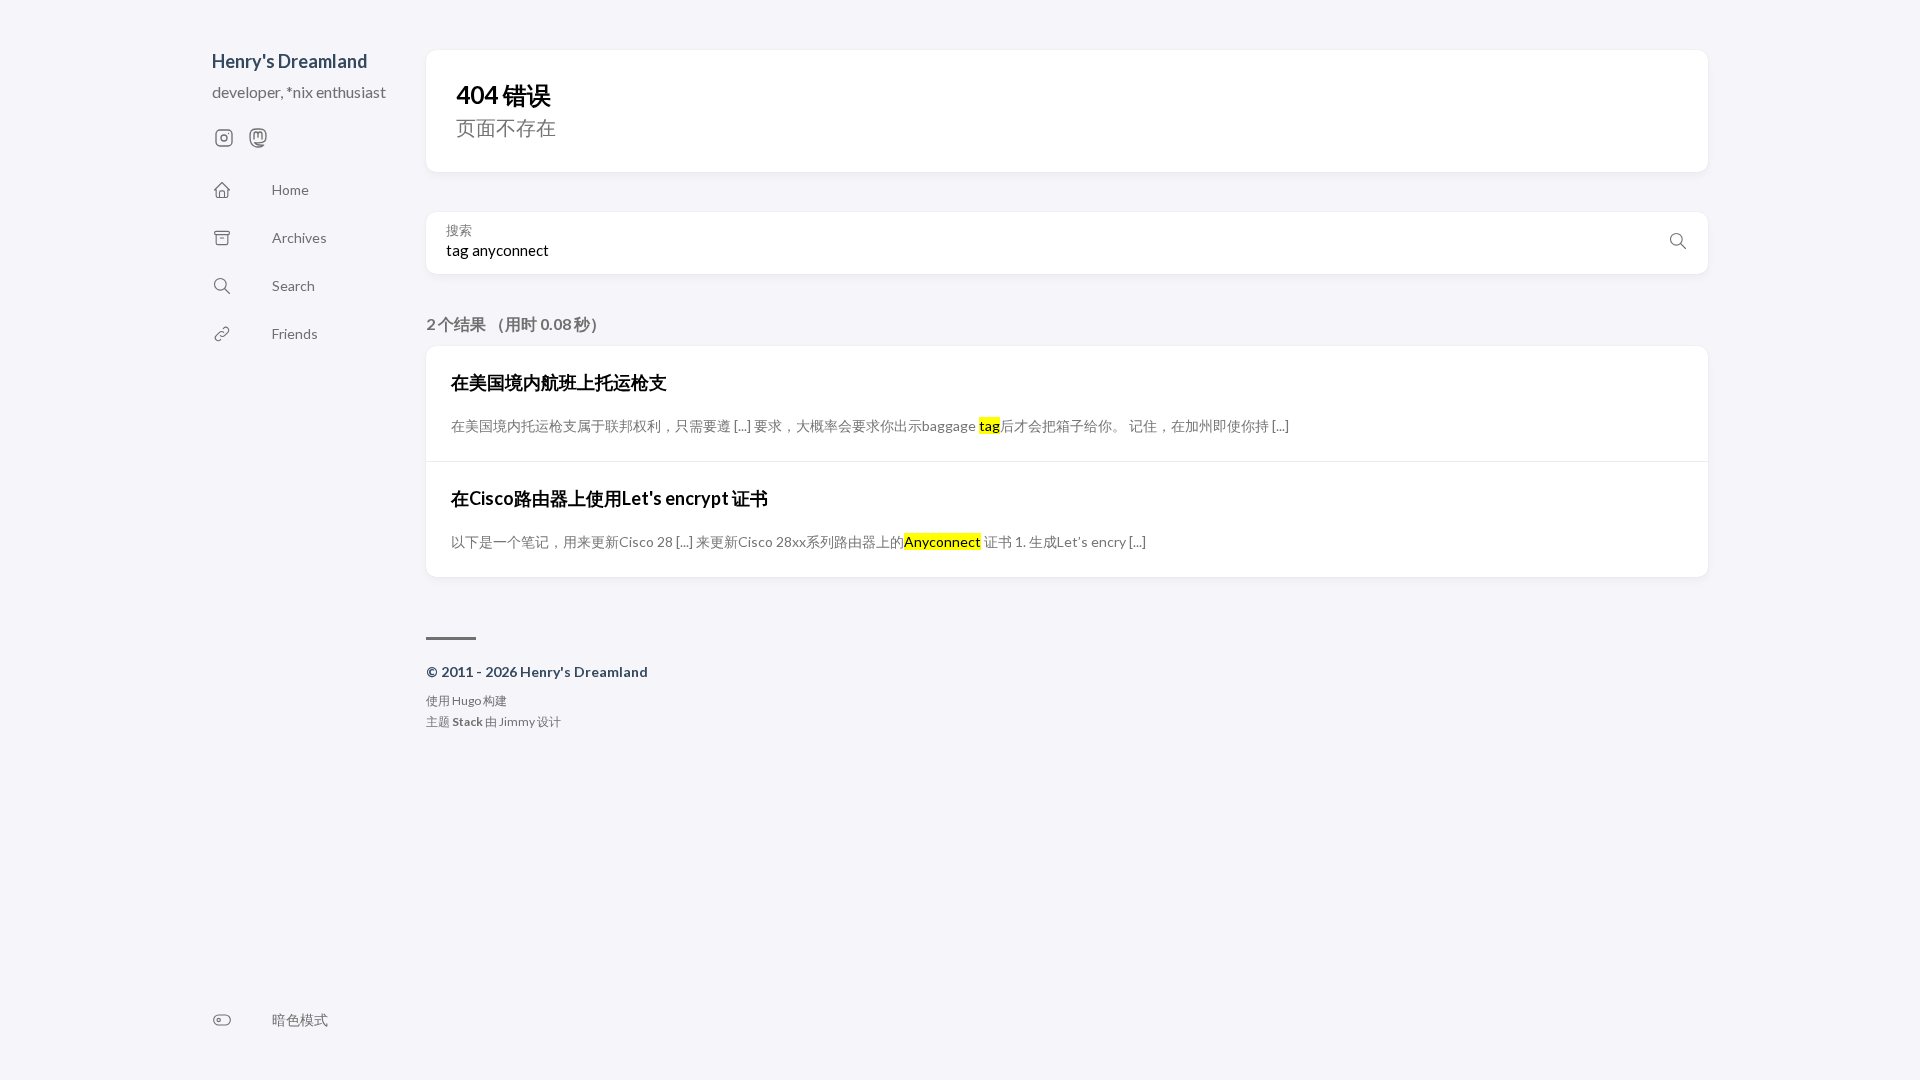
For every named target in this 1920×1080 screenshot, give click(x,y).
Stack (467, 721)
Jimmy (517, 721)
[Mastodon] (258, 143)
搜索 (459, 230)
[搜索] (1678, 243)
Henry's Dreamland (290, 61)
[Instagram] (224, 143)
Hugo (466, 700)
